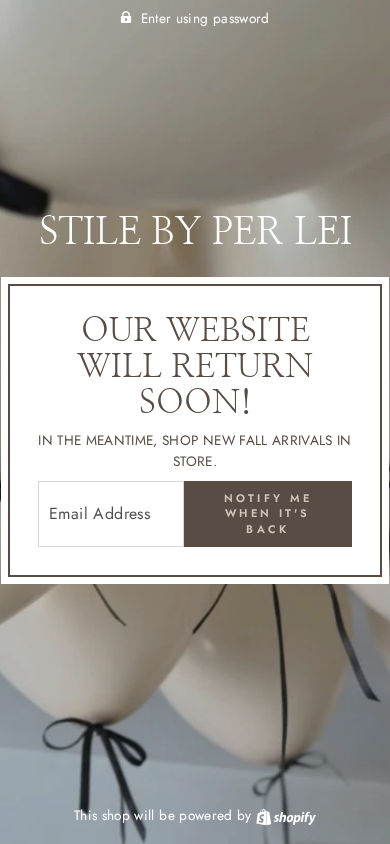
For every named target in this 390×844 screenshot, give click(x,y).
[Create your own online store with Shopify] (286, 815)
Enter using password (205, 18)
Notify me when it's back (268, 513)
